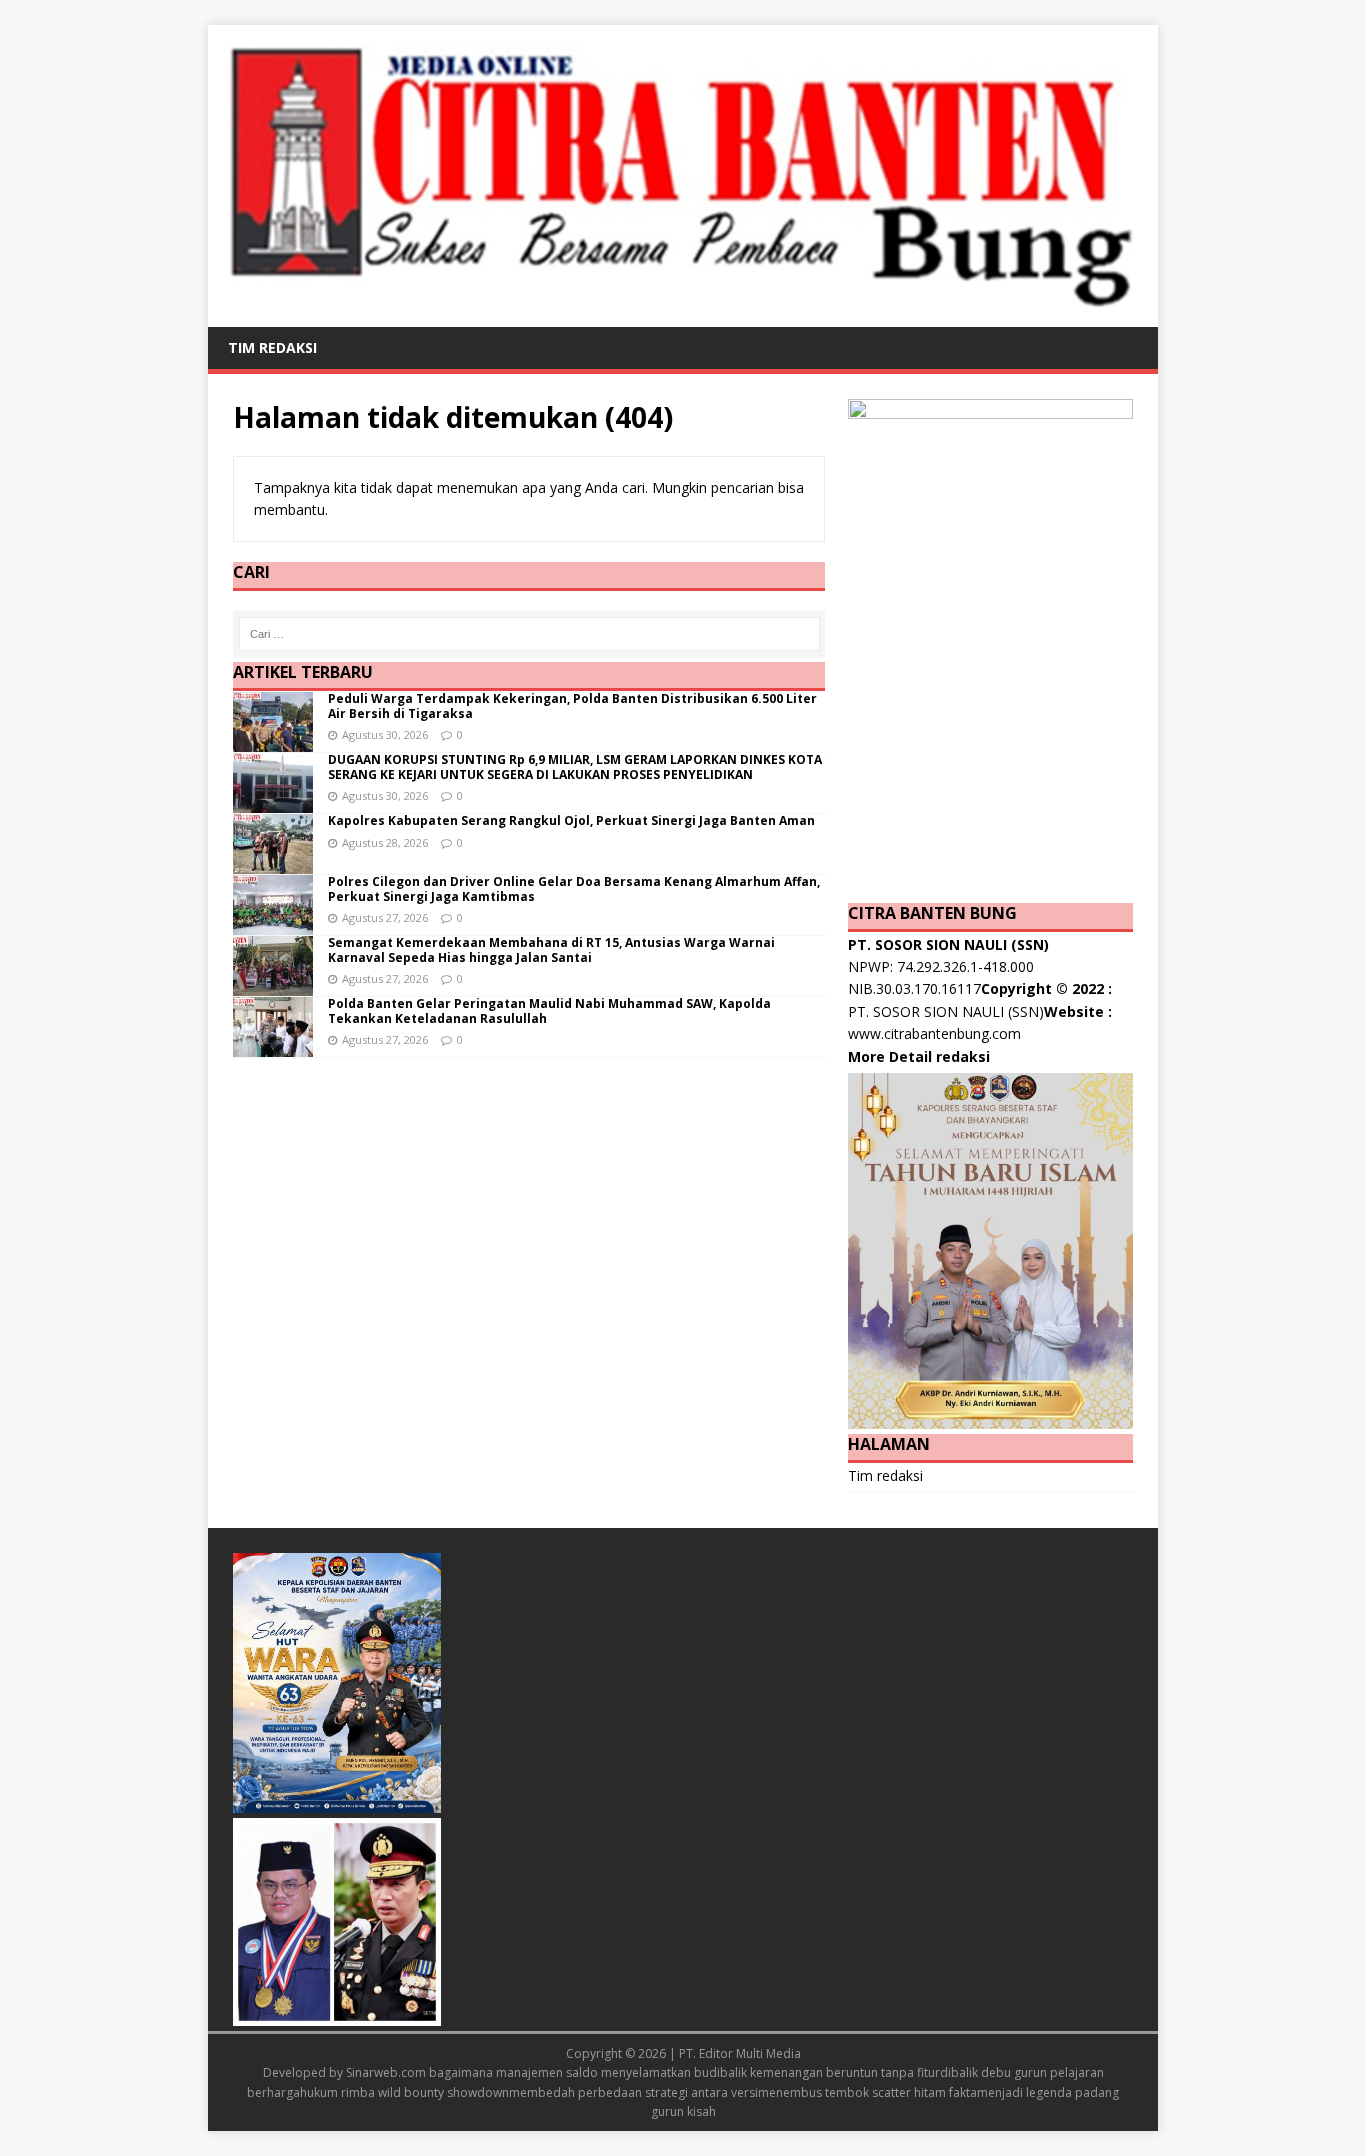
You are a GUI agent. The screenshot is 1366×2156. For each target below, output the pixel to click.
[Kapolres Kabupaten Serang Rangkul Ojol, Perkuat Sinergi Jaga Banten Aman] (273, 862)
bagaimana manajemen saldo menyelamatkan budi (574, 2072)
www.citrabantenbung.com (934, 1033)
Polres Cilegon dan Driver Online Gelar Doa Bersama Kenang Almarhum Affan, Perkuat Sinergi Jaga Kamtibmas (574, 888)
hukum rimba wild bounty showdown (404, 2092)
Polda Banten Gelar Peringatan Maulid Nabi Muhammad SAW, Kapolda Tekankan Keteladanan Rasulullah (549, 1010)
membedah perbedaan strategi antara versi (633, 2092)
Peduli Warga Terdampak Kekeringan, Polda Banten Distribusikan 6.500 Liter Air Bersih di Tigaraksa (572, 705)
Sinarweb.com (386, 2072)
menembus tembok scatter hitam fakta (867, 2092)
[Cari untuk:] (529, 634)
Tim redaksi (272, 347)
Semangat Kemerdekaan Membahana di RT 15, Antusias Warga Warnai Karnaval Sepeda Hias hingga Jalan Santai (551, 949)
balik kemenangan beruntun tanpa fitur (830, 2072)
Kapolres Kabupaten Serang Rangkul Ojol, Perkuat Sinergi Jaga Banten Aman (571, 820)
